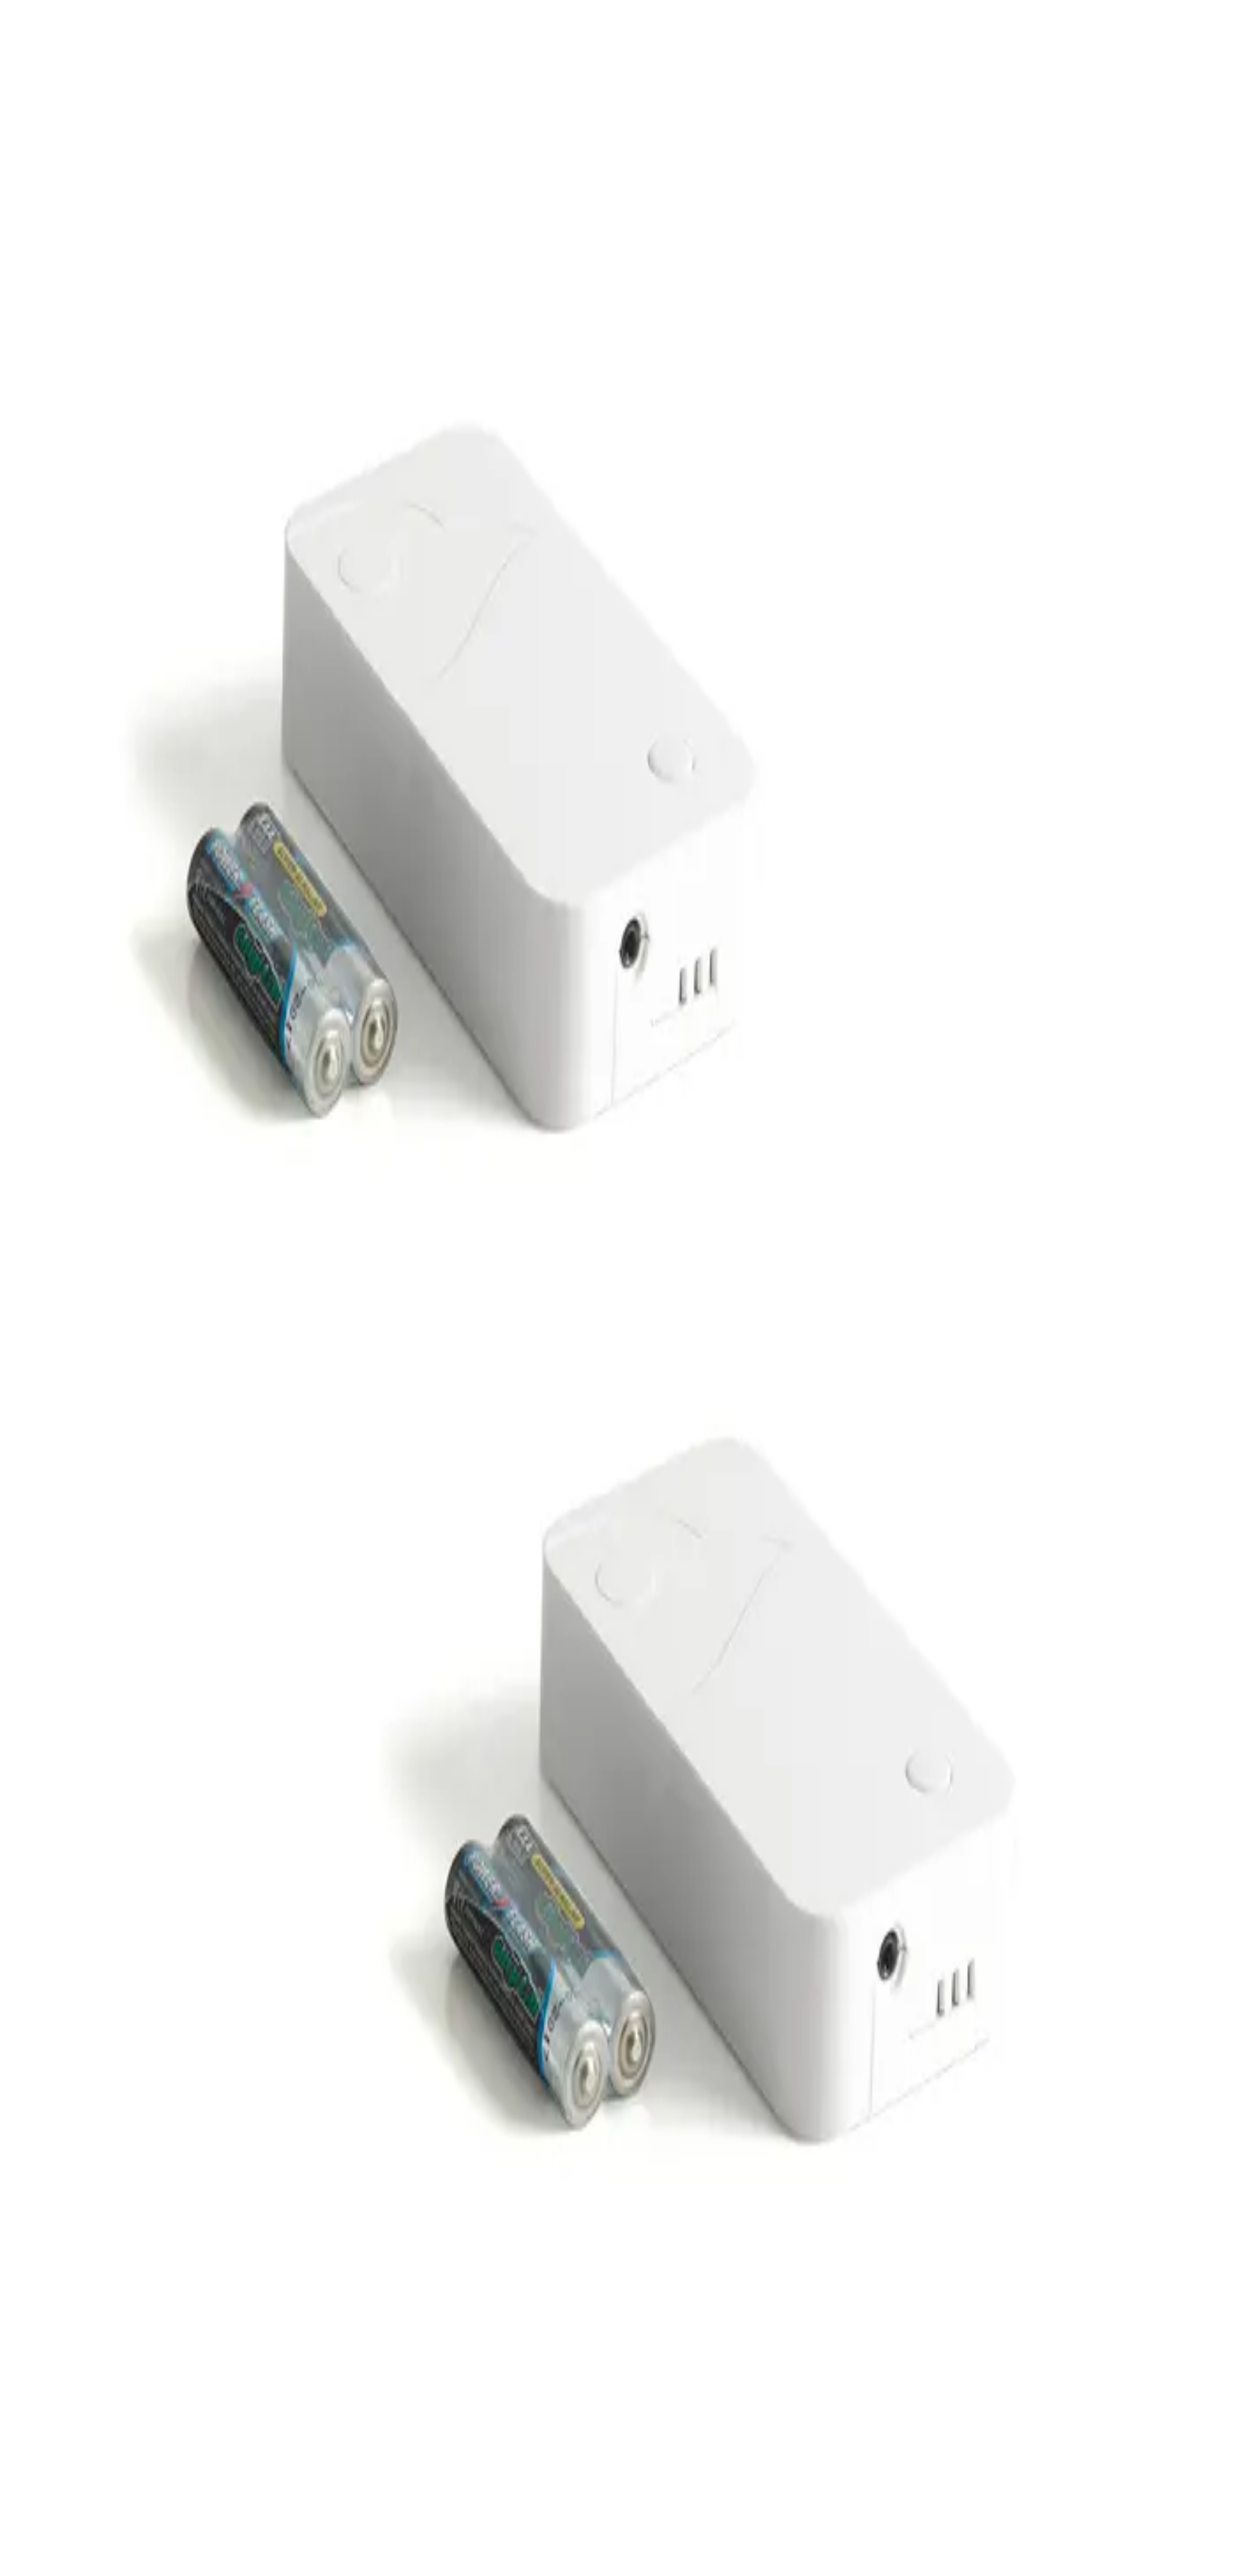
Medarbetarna (42, 2468)
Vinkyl (35, 2419)
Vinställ (36, 2425)
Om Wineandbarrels (49, 2462)
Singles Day (41, 2485)
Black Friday (42, 2479)
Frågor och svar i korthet (53, 2440)
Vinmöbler (39, 2430)
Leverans (38, 2446)
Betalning (38, 2458)
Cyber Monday (44, 2491)
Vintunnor (39, 2436)
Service (36, 2452)
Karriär (36, 2474)
